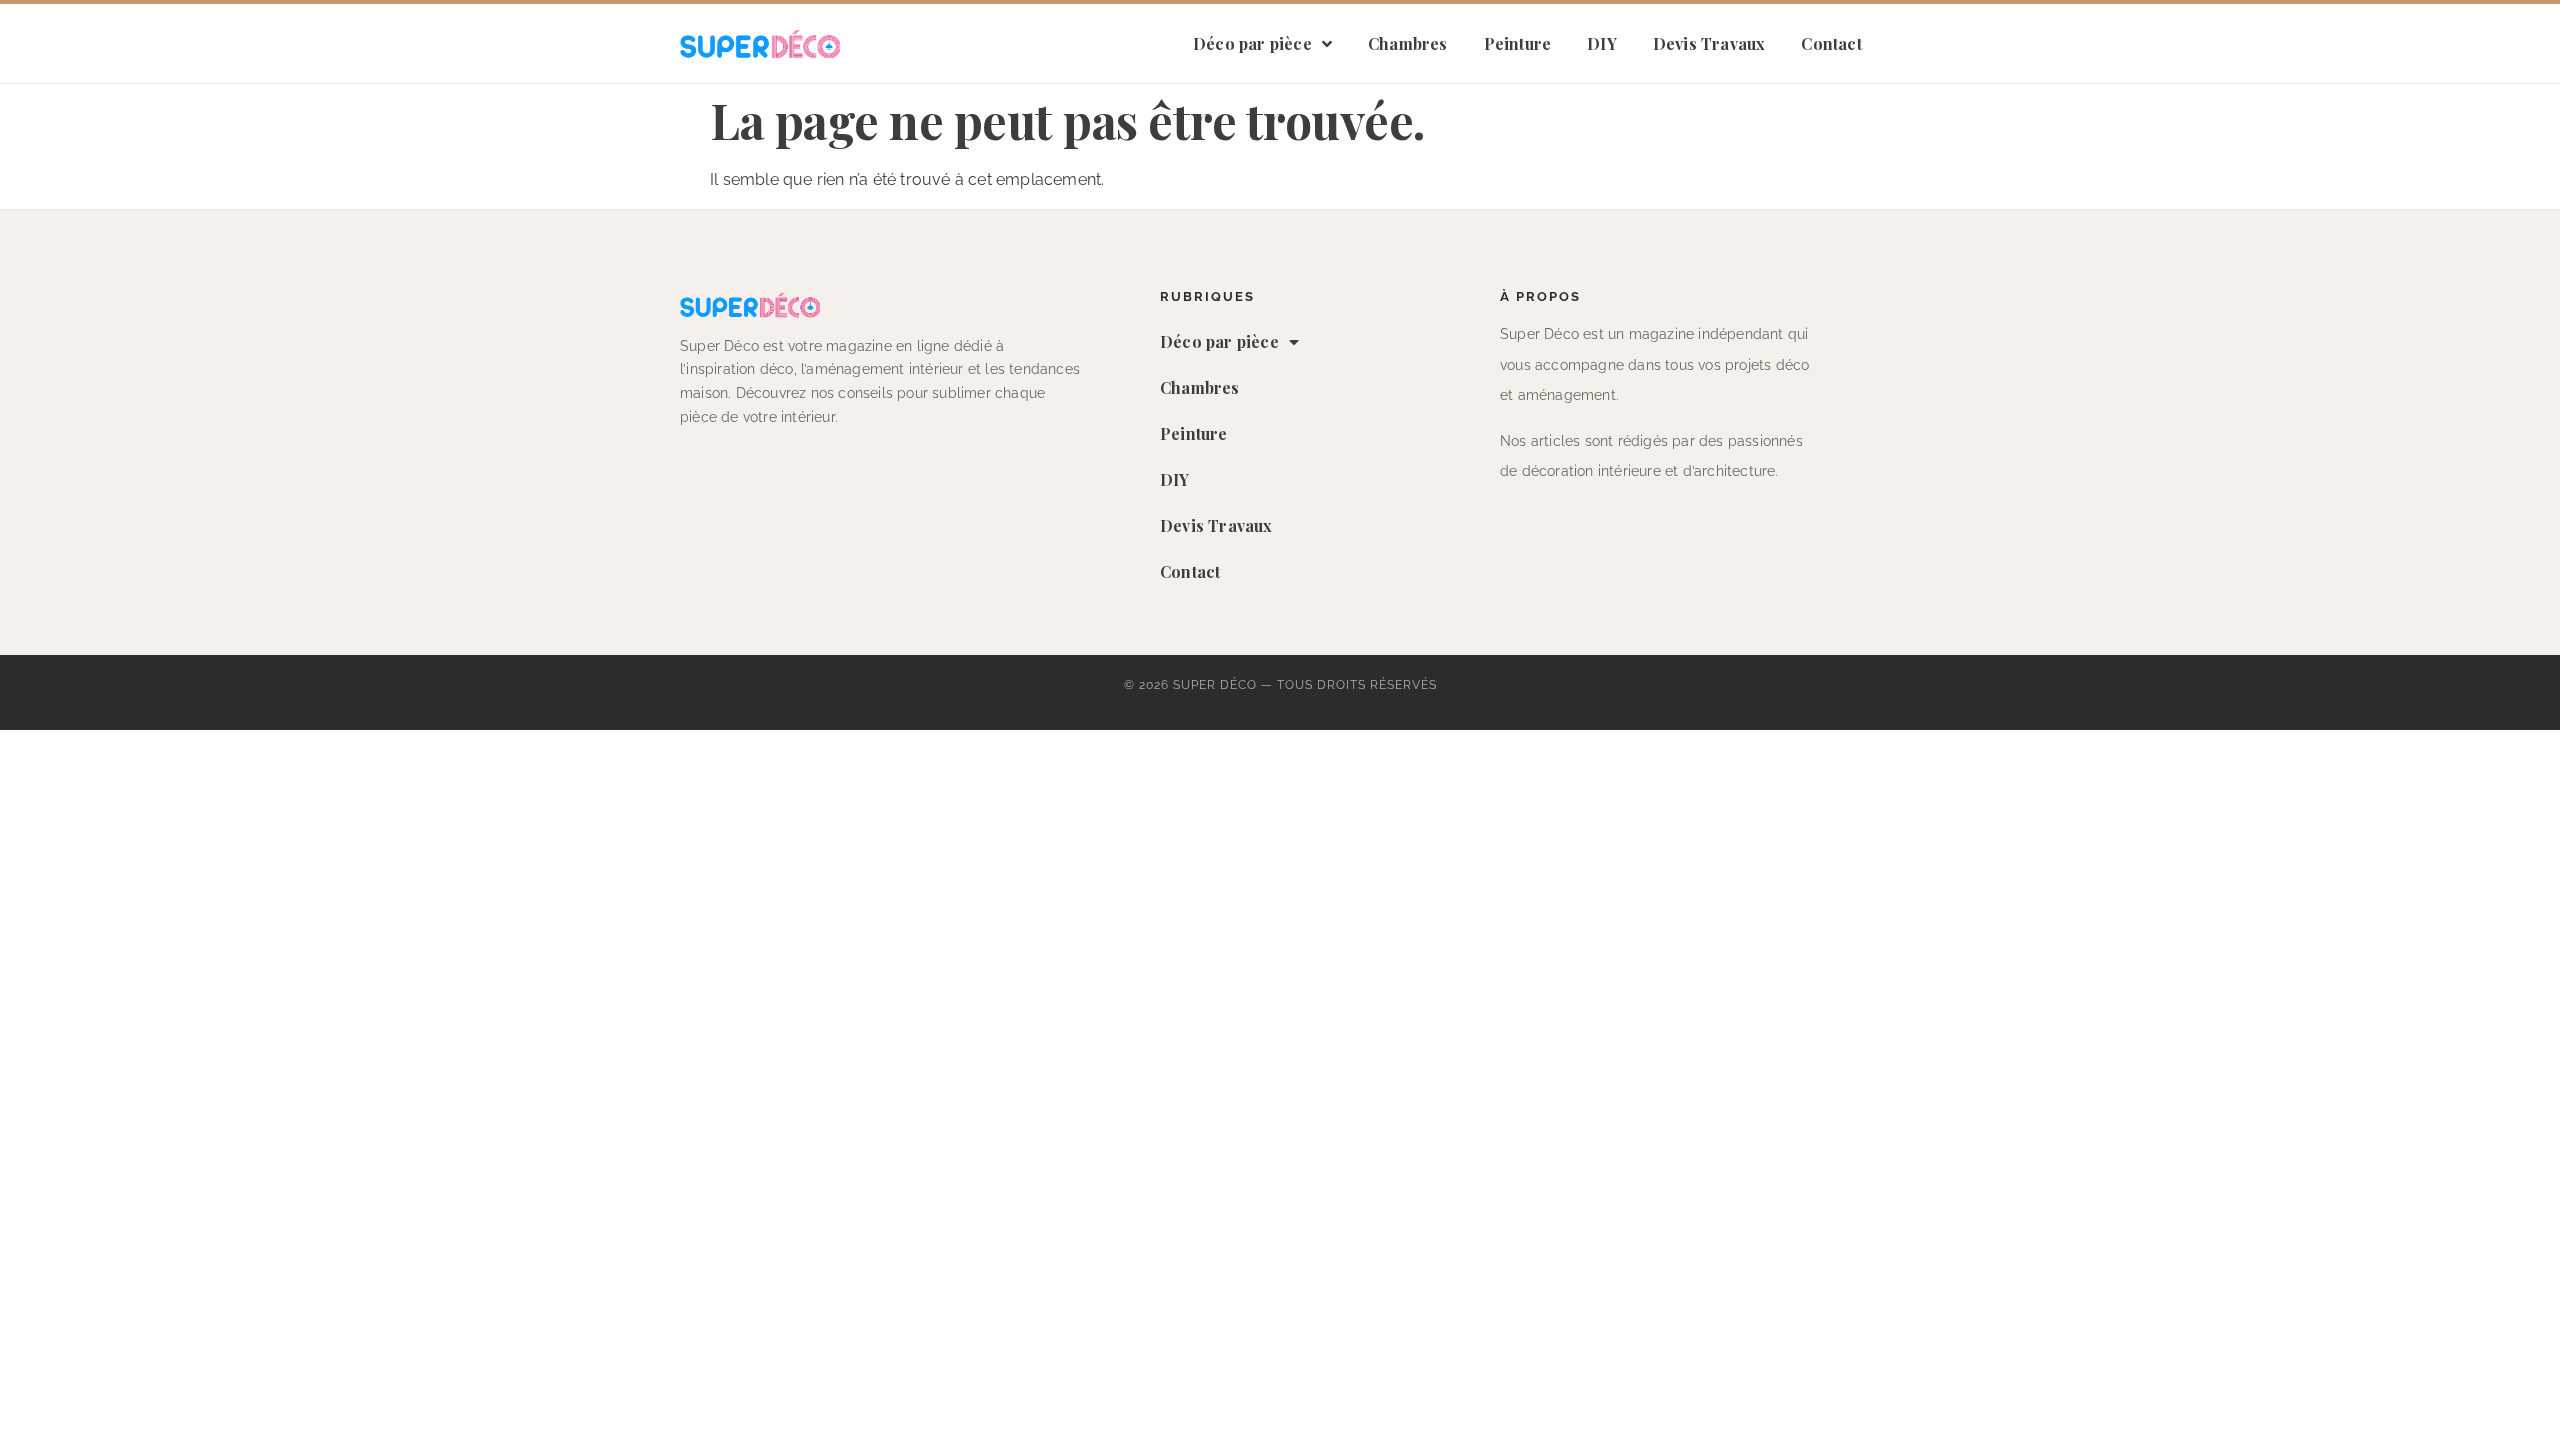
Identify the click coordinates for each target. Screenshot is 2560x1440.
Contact (1831, 43)
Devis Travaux (1709, 43)
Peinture (1518, 43)
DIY (1602, 43)
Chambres (1408, 43)
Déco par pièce (1252, 43)
